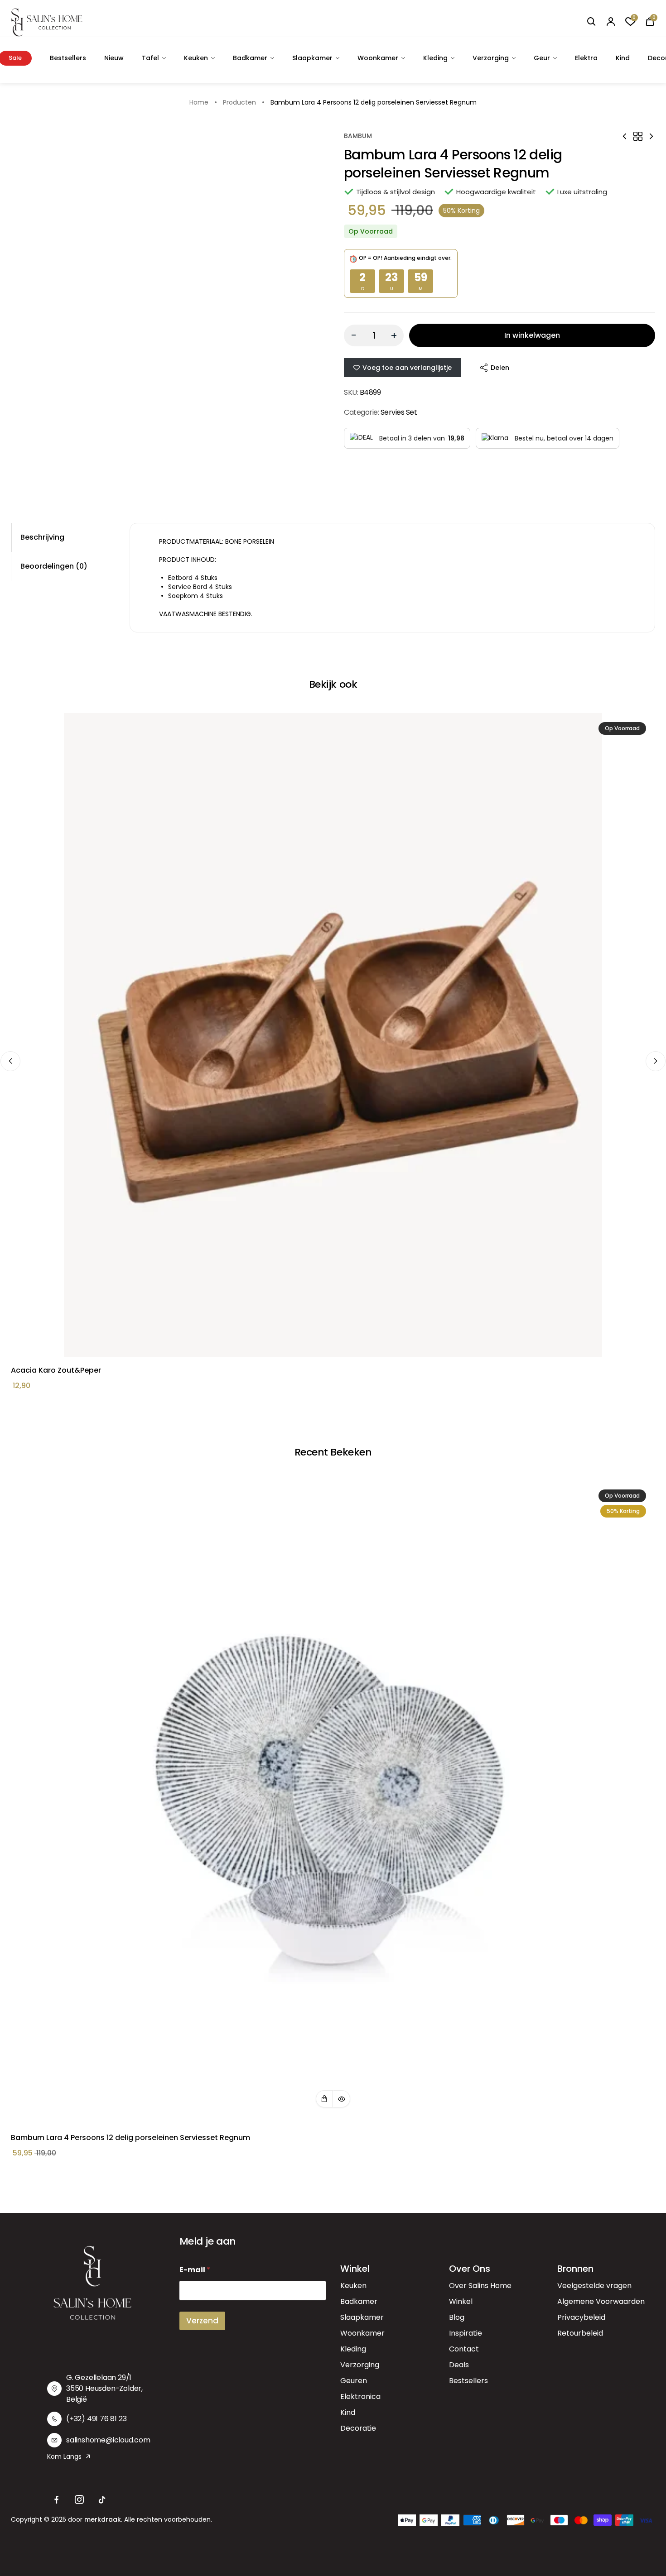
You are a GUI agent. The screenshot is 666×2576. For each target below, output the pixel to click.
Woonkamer (378, 58)
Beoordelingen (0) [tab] (54, 566)
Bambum (358, 136)
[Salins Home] (47, 22)
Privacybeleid (581, 2317)
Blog (457, 2317)
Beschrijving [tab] (42, 537)
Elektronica (360, 2396)
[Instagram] (79, 2500)
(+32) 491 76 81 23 (96, 2419)
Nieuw (114, 58)
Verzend (202, 2321)
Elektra (586, 58)
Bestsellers (68, 58)
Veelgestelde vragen (594, 2286)
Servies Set (399, 412)
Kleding (435, 58)
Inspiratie (466, 2333)
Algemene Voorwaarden (601, 2301)
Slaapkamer (312, 58)
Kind (623, 58)
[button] (324, 2099)
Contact (464, 2349)
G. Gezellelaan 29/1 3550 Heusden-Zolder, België (104, 2388)
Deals (459, 2365)
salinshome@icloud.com (108, 2440)
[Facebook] (57, 2500)
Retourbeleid (580, 2333)
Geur (542, 58)
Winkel (461, 2301)
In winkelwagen (532, 335)
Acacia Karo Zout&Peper (56, 1370)
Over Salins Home (480, 2286)
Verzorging (491, 58)
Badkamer (250, 58)
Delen (500, 368)
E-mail (195, 2270)
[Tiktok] (102, 2500)
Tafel (150, 58)
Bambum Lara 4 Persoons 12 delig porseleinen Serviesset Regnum (130, 2138)
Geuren (354, 2381)
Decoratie (358, 2428)
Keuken (196, 58)
